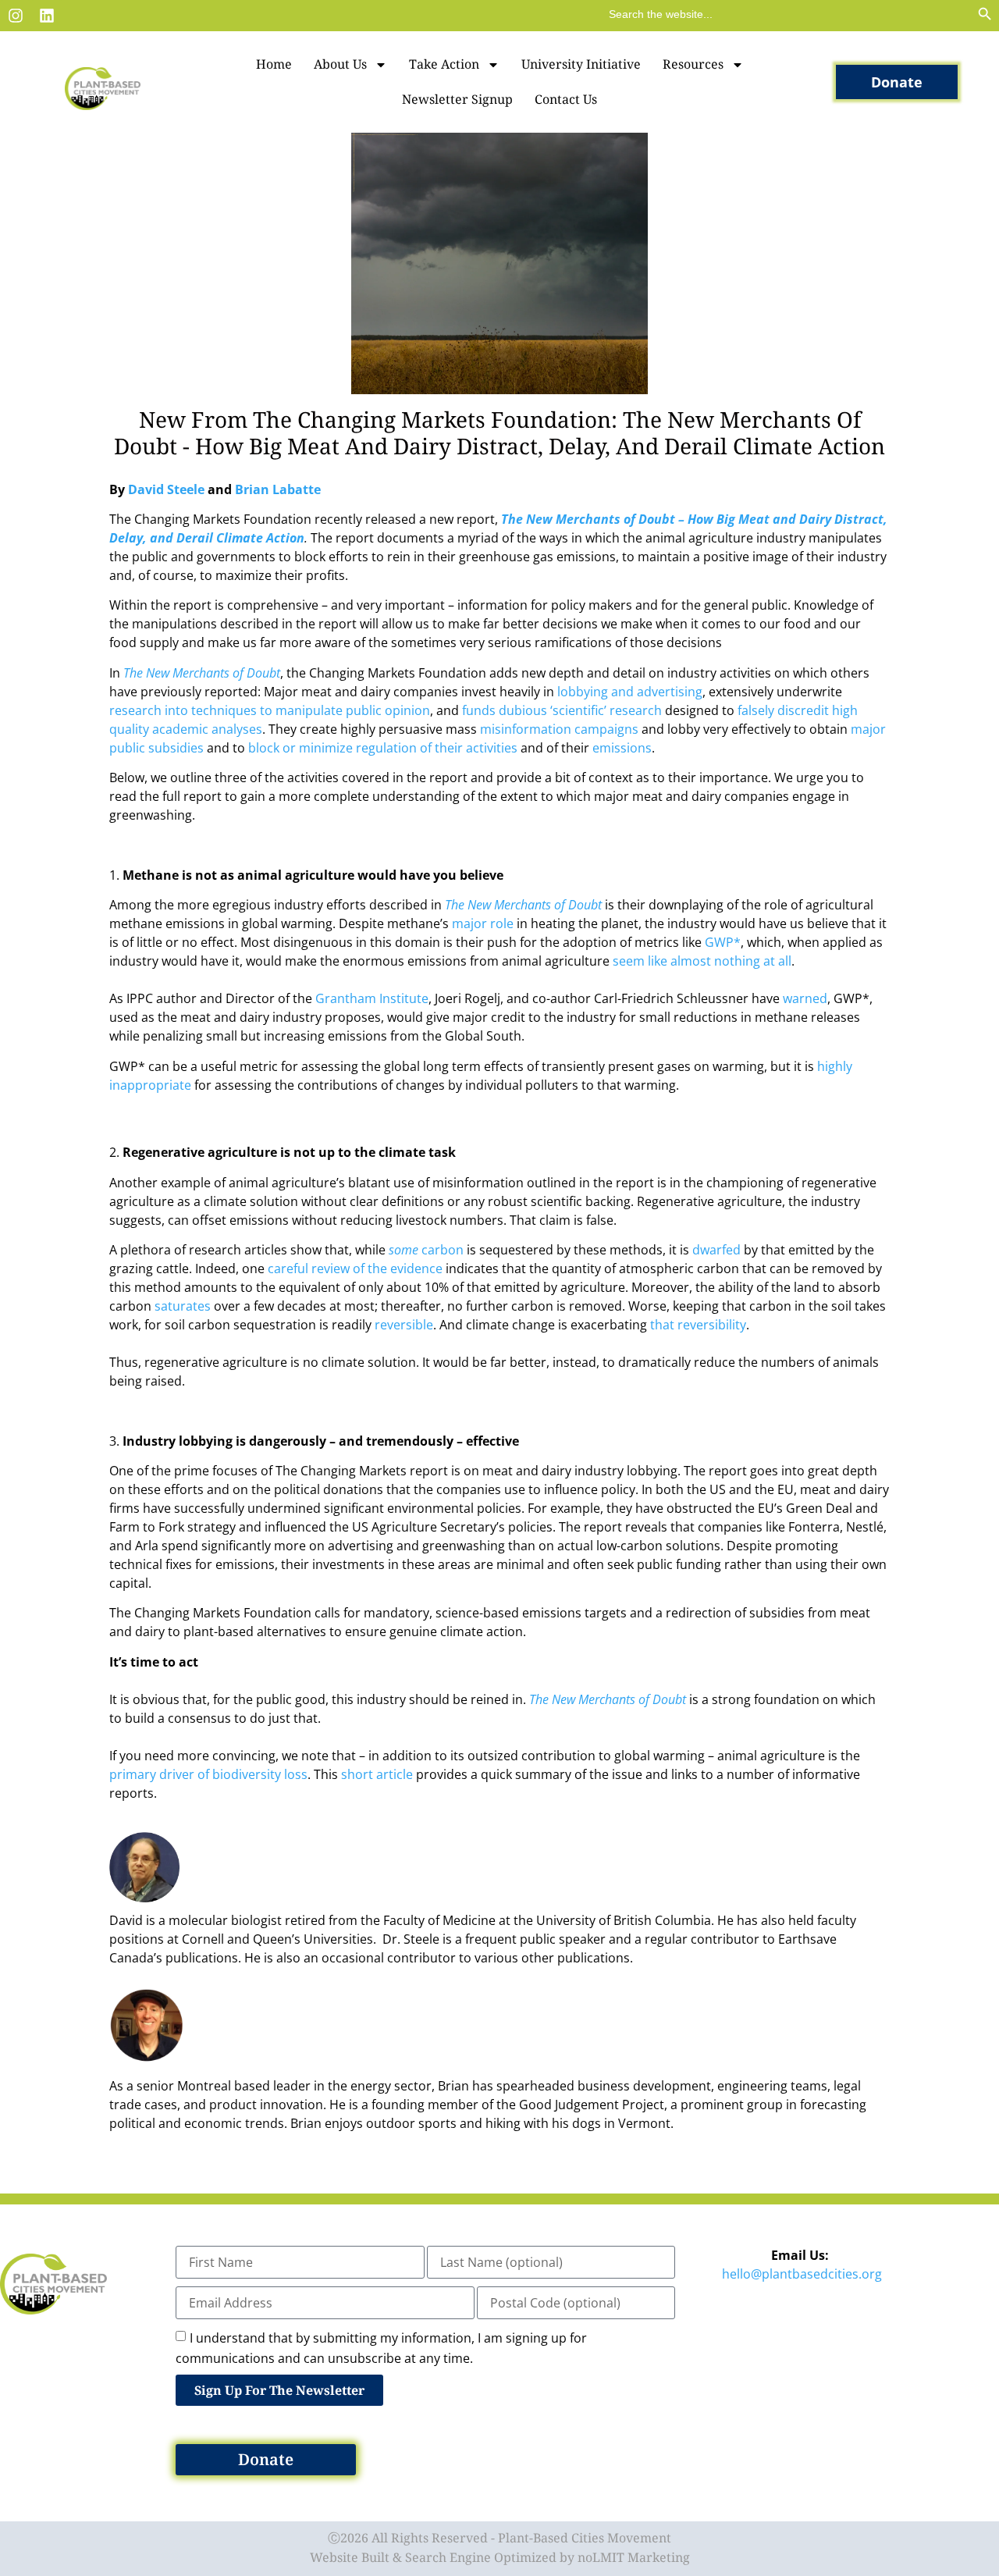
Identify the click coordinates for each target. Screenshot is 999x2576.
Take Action (444, 64)
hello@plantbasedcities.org (802, 2274)
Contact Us (566, 99)
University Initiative (581, 64)
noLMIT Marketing (634, 2557)
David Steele (168, 489)
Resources (693, 64)
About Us (340, 64)
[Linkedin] (47, 16)
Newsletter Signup (457, 99)
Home (274, 64)
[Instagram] (16, 16)
